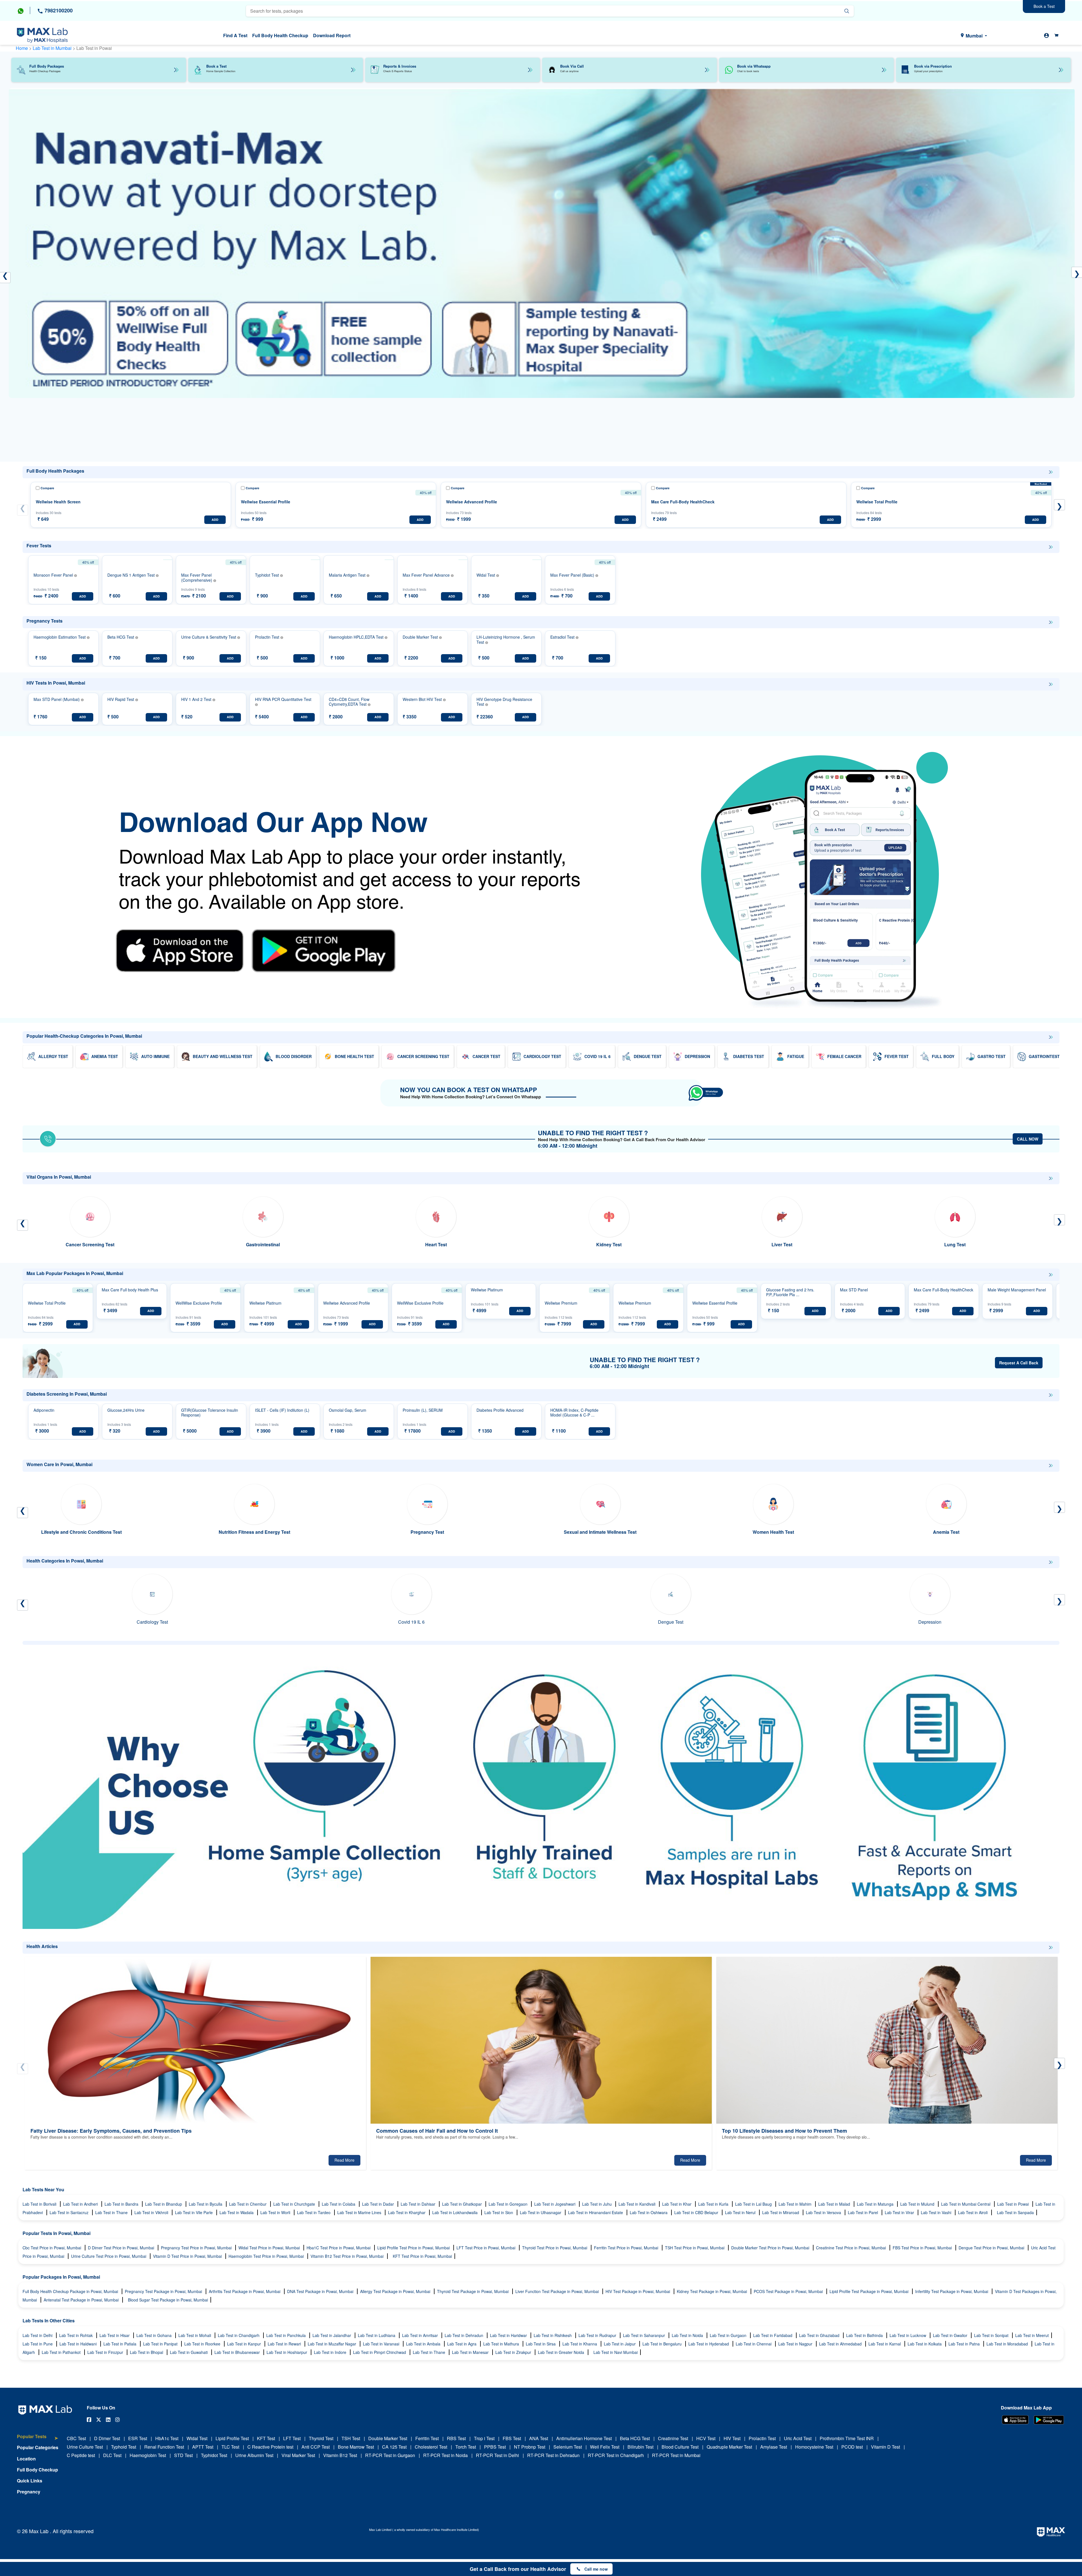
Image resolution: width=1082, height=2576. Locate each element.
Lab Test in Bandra (122, 2204)
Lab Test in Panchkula (287, 2335)
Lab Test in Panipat (161, 2344)
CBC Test (76, 2438)
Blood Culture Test (680, 2447)
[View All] (1051, 472)
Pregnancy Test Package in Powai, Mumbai (164, 2291)
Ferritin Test (427, 2438)
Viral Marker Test (298, 2455)
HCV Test (706, 2438)
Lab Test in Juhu (597, 2204)
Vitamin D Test (885, 2447)
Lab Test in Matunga (876, 2204)
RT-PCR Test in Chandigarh (616, 2455)
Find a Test (235, 35)
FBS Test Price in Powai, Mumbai (923, 2248)
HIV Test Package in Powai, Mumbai (638, 2291)
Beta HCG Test (635, 2438)
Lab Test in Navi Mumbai (616, 2352)
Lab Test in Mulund (918, 2204)
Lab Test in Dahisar (419, 2204)
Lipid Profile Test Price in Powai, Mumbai (414, 2248)
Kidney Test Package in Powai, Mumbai (712, 2291)
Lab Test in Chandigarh (239, 2335)
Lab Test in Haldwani (79, 2344)
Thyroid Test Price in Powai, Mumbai (555, 2248)
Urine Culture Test (85, 2447)
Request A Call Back (1019, 1363)
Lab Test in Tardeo (314, 2212)
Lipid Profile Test (232, 2438)
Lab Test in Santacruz (70, 2212)
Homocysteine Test (814, 2447)
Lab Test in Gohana (155, 2335)
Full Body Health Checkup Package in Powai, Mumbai (71, 2291)
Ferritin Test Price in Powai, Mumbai (627, 2248)
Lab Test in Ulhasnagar (541, 2212)
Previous (23, 510)
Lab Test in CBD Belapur (697, 2212)
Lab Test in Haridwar (509, 2335)
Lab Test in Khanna (580, 2344)
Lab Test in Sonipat (992, 2335)
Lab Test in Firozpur (106, 2352)
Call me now (596, 2569)
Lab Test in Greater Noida (562, 2352)
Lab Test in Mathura (502, 2344)
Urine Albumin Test (254, 2455)
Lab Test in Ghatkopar (463, 2204)
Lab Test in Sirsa (541, 2344)
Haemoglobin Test (148, 2455)
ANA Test (539, 2438)
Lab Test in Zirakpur (514, 2352)
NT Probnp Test (530, 2447)
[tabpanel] (542, 272)
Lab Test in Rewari (285, 2344)
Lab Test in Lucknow (908, 2335)
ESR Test (138, 2438)
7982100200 (58, 10)
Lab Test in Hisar (115, 2335)
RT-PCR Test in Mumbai (676, 2455)
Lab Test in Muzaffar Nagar (332, 2344)
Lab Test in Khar (677, 2204)
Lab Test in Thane (112, 2212)
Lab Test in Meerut (1032, 2335)
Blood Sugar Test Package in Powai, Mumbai (168, 2300)
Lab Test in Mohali (195, 2335)
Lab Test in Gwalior (951, 2335)
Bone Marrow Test (356, 2447)
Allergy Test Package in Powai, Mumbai (396, 2291)
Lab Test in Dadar (379, 2204)
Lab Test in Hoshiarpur (287, 2352)
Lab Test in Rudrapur (598, 2335)
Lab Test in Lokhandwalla (455, 2212)
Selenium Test (568, 2447)
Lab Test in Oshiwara (649, 2212)
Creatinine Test (673, 2438)
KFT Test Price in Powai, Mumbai (422, 2256)
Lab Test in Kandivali (638, 2204)
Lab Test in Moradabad (1008, 2344)
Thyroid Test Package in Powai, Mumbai (473, 2291)
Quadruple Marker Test (729, 2447)
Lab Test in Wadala (237, 2212)
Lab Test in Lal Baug (754, 2204)
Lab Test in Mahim (796, 2204)
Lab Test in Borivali (40, 2204)
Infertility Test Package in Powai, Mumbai (952, 2291)
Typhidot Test (214, 2455)
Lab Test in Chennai (754, 2344)
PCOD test (852, 2447)
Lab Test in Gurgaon (729, 2335)
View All (1051, 472)
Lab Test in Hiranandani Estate (596, 2212)
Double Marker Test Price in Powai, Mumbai (771, 2248)
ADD (215, 520)
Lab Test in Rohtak (77, 2335)
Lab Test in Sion (499, 2212)
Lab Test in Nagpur (796, 2344)
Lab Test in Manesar (471, 2352)
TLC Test (230, 2447)
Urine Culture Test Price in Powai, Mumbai (109, 2256)
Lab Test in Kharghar (407, 2212)
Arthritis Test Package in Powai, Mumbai (245, 2291)
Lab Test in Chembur (248, 2204)
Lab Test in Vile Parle (194, 2212)
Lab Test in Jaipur (620, 2344)
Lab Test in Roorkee (203, 2344)
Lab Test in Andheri (81, 2204)
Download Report (332, 35)
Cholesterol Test (431, 2447)
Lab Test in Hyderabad (709, 2344)
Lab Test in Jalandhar (332, 2335)
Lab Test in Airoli (973, 2212)
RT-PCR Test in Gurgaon (390, 2455)
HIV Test (732, 2438)
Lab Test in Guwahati (189, 2352)
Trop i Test (484, 2438)
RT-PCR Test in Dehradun (553, 2455)
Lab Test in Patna (965, 2344)
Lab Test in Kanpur (245, 2344)
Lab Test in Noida (688, 2335)
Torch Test (466, 2447)
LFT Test (292, 2438)
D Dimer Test (107, 2438)
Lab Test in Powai (1014, 2204)
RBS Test (456, 2438)
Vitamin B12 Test (340, 2455)
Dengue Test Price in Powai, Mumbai (992, 2248)
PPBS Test (495, 2447)
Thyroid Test (321, 2438)
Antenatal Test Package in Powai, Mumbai (82, 2300)
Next (1059, 505)
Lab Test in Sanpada (1015, 2212)
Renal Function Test (164, 2447)
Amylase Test (774, 2447)
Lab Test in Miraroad (781, 2212)
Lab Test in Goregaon (509, 2204)
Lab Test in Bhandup (164, 2204)
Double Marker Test (388, 2438)
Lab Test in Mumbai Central (966, 2204)
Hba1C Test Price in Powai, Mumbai (339, 2248)
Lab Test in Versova (824, 2212)
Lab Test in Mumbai (53, 48)
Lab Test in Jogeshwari (555, 2204)
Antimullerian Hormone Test (584, 2438)
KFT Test (266, 2438)
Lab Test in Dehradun (464, 2335)
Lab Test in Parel (863, 2212)
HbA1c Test (167, 2438)
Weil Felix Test (605, 2447)
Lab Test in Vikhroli (152, 2212)
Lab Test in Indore (331, 2352)
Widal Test (197, 2438)
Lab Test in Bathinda (865, 2335)
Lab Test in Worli (276, 2212)
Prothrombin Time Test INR (847, 2438)
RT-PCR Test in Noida (445, 2455)
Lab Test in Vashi (937, 2212)
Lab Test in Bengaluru (663, 2344)
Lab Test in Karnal (885, 2344)
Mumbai (974, 36)
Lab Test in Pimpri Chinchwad (380, 2352)
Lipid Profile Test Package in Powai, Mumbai (870, 2291)
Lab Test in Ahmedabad (841, 2344)
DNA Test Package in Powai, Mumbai (321, 2291)
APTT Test (203, 2447)
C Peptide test (81, 2455)
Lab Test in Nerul (741, 2212)
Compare (47, 488)
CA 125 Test (394, 2447)
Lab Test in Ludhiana (377, 2335)
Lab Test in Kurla (714, 2204)
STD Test (183, 2455)
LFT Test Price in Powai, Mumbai (486, 2248)
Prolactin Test (762, 2438)
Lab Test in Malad (835, 2204)
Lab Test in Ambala (424, 2344)
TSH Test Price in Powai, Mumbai (695, 2248)
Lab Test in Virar (900, 2212)
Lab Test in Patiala (120, 2344)
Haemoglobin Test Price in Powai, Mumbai (267, 2256)
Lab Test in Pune (38, 2344)
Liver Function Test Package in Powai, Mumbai (558, 2291)
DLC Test (112, 2455)
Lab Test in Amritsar (421, 2335)
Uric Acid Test (798, 2438)
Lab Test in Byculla (206, 2204)
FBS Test (512, 2438)
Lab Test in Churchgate (295, 2204)
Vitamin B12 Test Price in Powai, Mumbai (348, 2256)
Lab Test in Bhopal (147, 2352)
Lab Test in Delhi (38, 2335)
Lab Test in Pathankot (62, 2352)
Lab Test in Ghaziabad (820, 2335)
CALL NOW (1028, 1139)
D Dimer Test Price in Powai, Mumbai (122, 2248)
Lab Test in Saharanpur (645, 2335)
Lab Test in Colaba (339, 2204)
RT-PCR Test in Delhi (497, 2455)
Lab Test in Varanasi (382, 2344)
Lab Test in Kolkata (925, 2344)
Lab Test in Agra (462, 2344)
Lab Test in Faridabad (773, 2335)
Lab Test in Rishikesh (553, 2335)
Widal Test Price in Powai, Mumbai (270, 2248)
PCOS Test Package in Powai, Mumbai (789, 2291)
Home (22, 48)
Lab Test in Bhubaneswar (238, 2352)
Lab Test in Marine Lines (360, 2212)
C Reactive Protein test (270, 2447)
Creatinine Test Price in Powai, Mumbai (852, 2248)
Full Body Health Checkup (280, 35)
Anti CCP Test (316, 2447)
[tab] (38, 2439)
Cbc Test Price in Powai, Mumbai (52, 2248)
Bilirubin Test (640, 2447)
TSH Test (351, 2438)
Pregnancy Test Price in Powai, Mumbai (197, 2248)
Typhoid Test (124, 2447)
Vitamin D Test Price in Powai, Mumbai (188, 2256)
